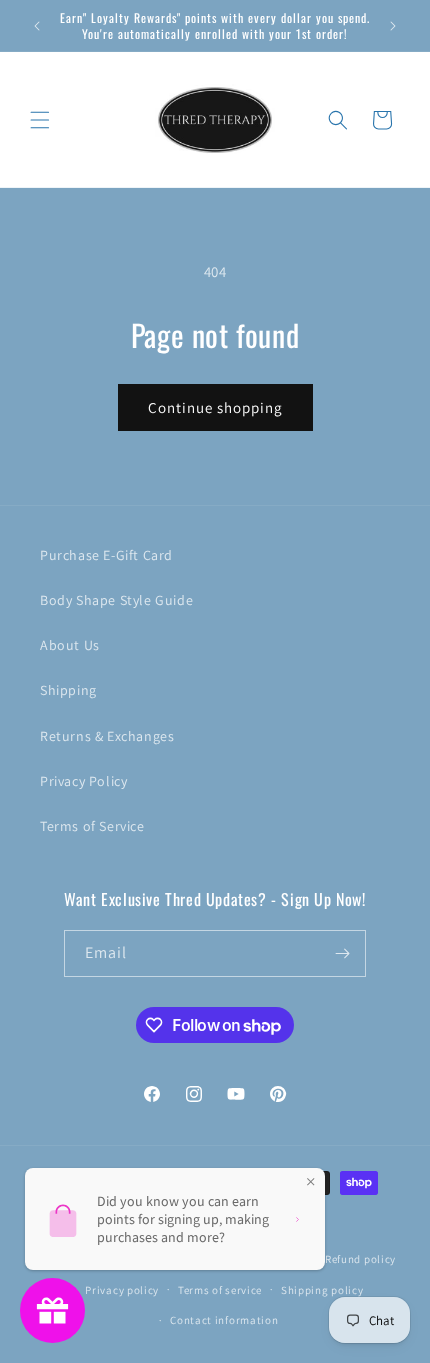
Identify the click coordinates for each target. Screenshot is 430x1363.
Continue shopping (215, 407)
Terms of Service (92, 826)
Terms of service (220, 1290)
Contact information (224, 1320)
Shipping (68, 690)
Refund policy (360, 1259)
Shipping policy (322, 1290)
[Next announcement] (393, 26)
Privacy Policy (83, 781)
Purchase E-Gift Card (106, 555)
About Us (70, 645)
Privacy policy (122, 1290)
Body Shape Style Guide (116, 600)
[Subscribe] (343, 953)
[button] (40, 120)
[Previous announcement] (37, 26)
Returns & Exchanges (107, 736)
